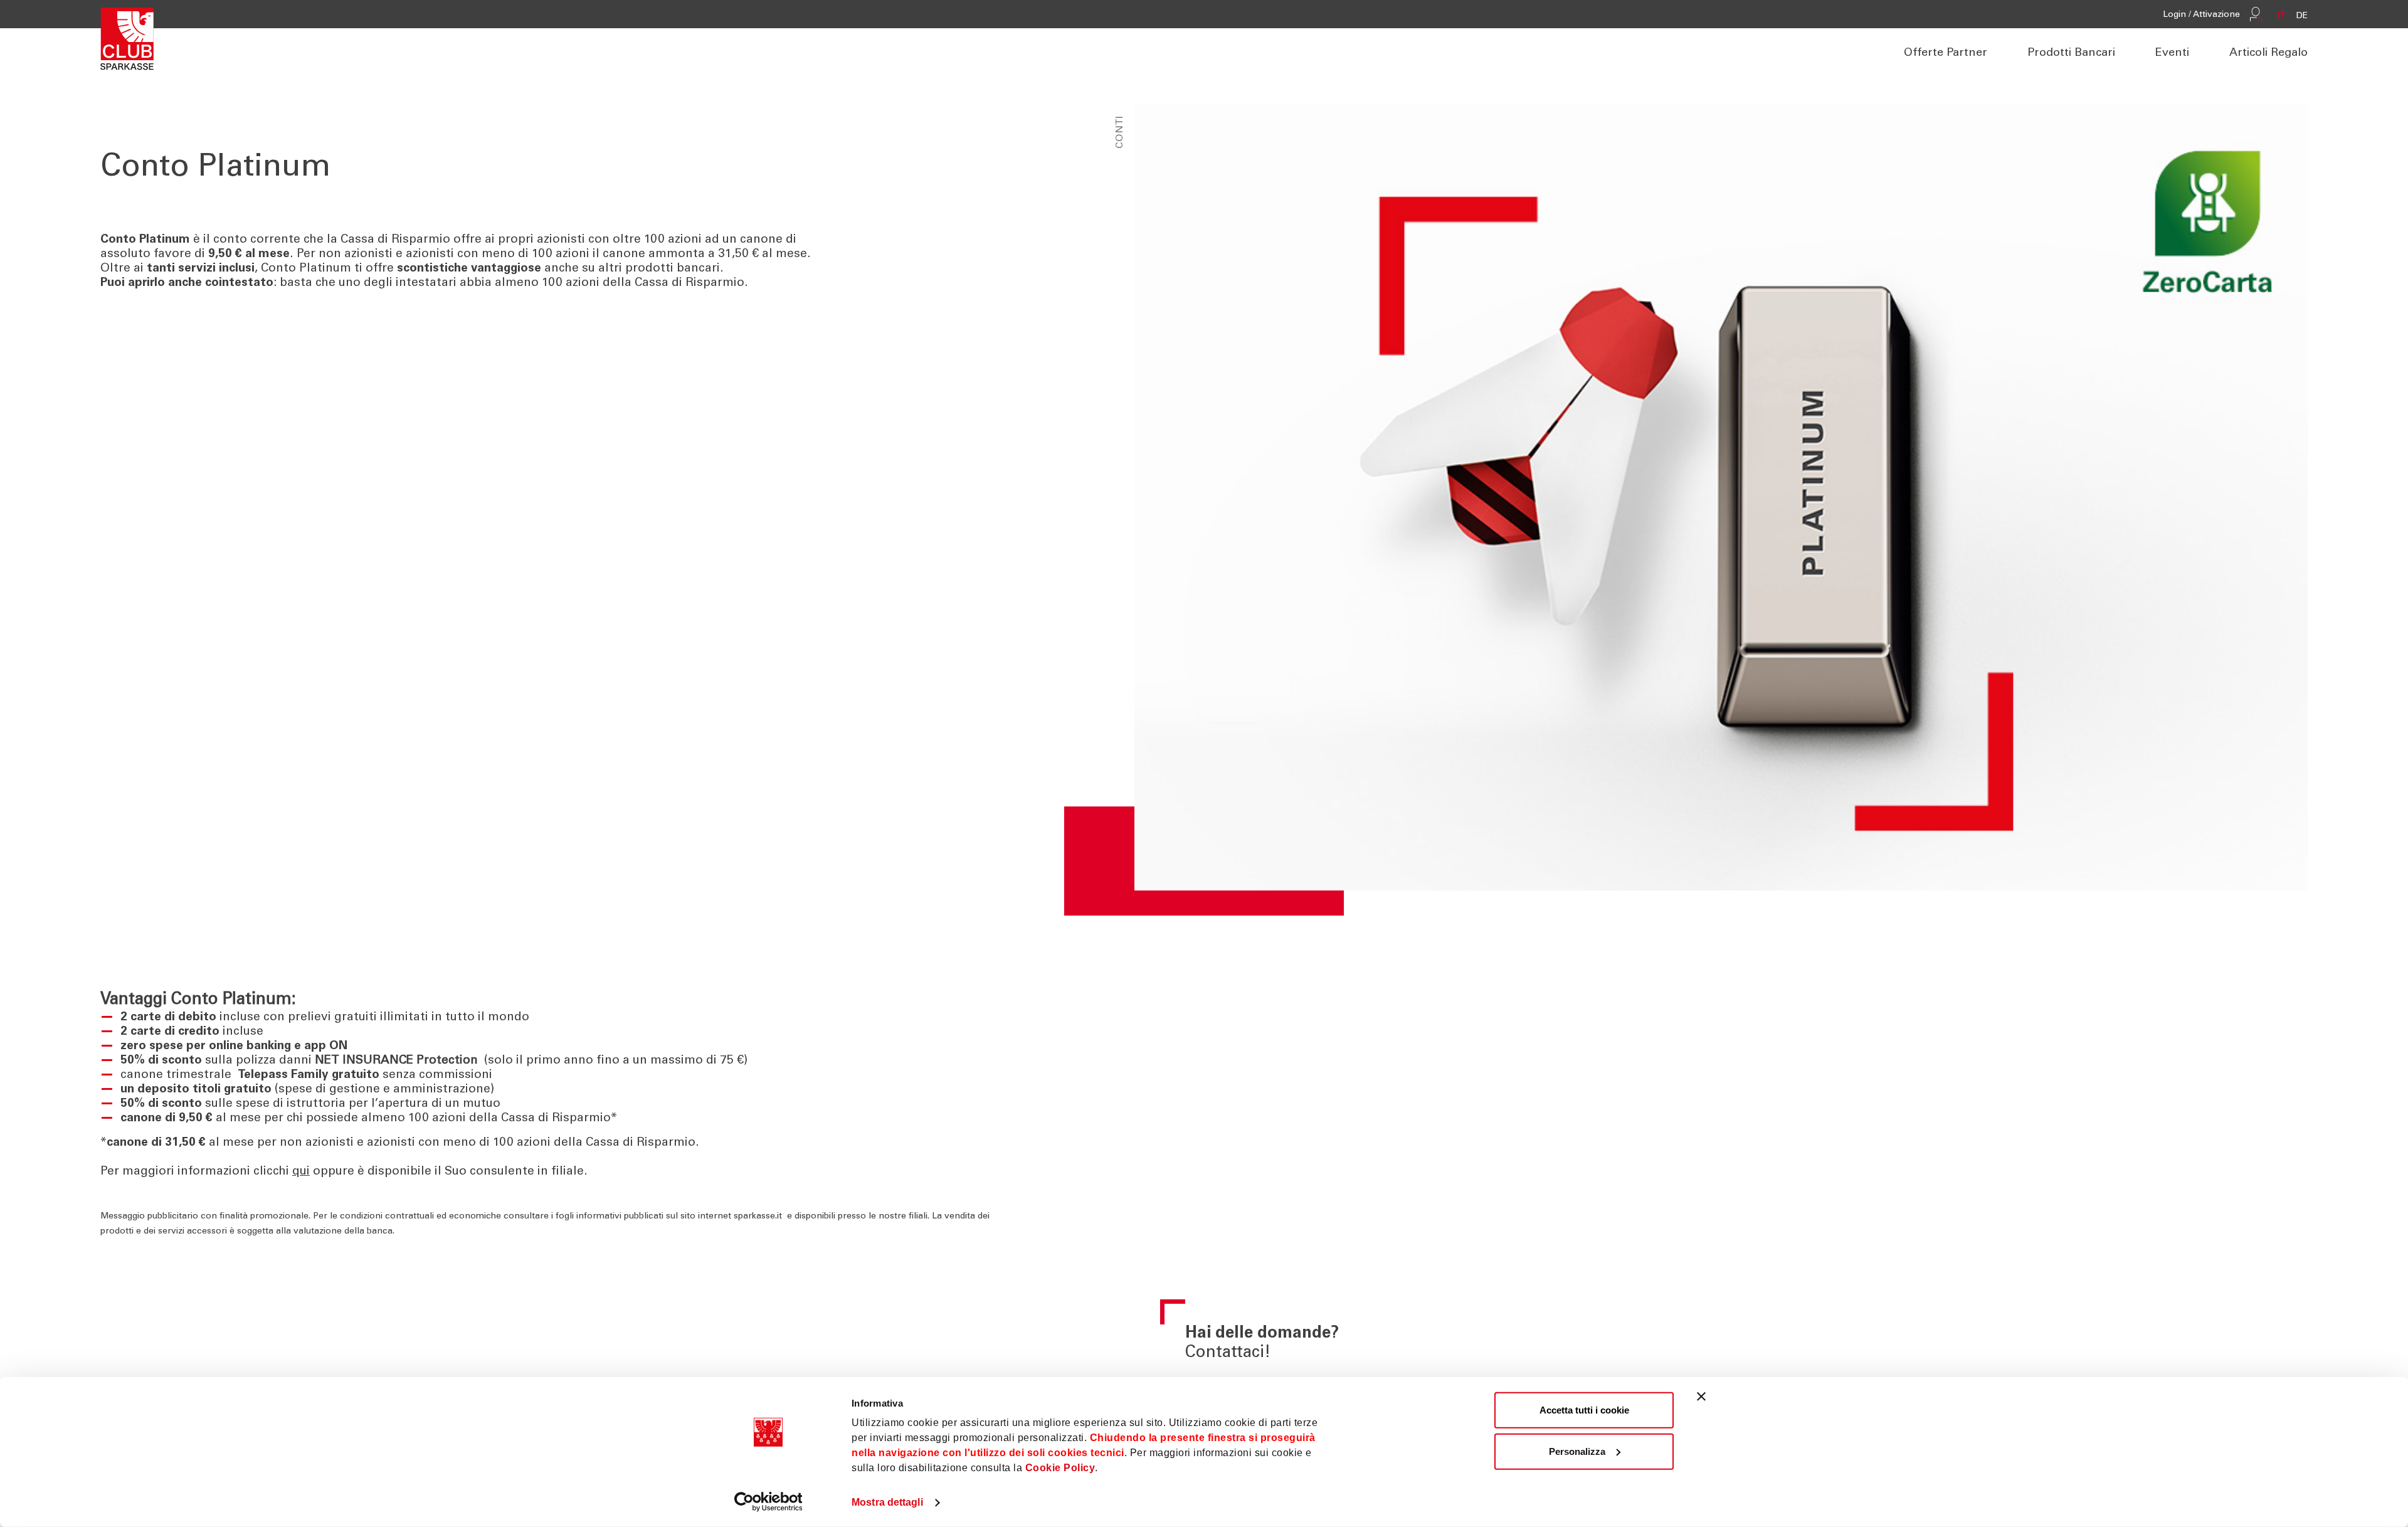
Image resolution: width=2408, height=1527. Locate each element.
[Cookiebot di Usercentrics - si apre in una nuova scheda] (768, 1502)
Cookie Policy (1060, 1468)
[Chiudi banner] (1701, 1397)
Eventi (2172, 53)
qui (301, 1172)
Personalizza (1577, 1451)
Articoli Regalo (2268, 53)
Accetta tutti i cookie (1584, 1410)
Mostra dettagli (887, 1502)
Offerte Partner (1946, 53)
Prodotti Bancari (2071, 53)
